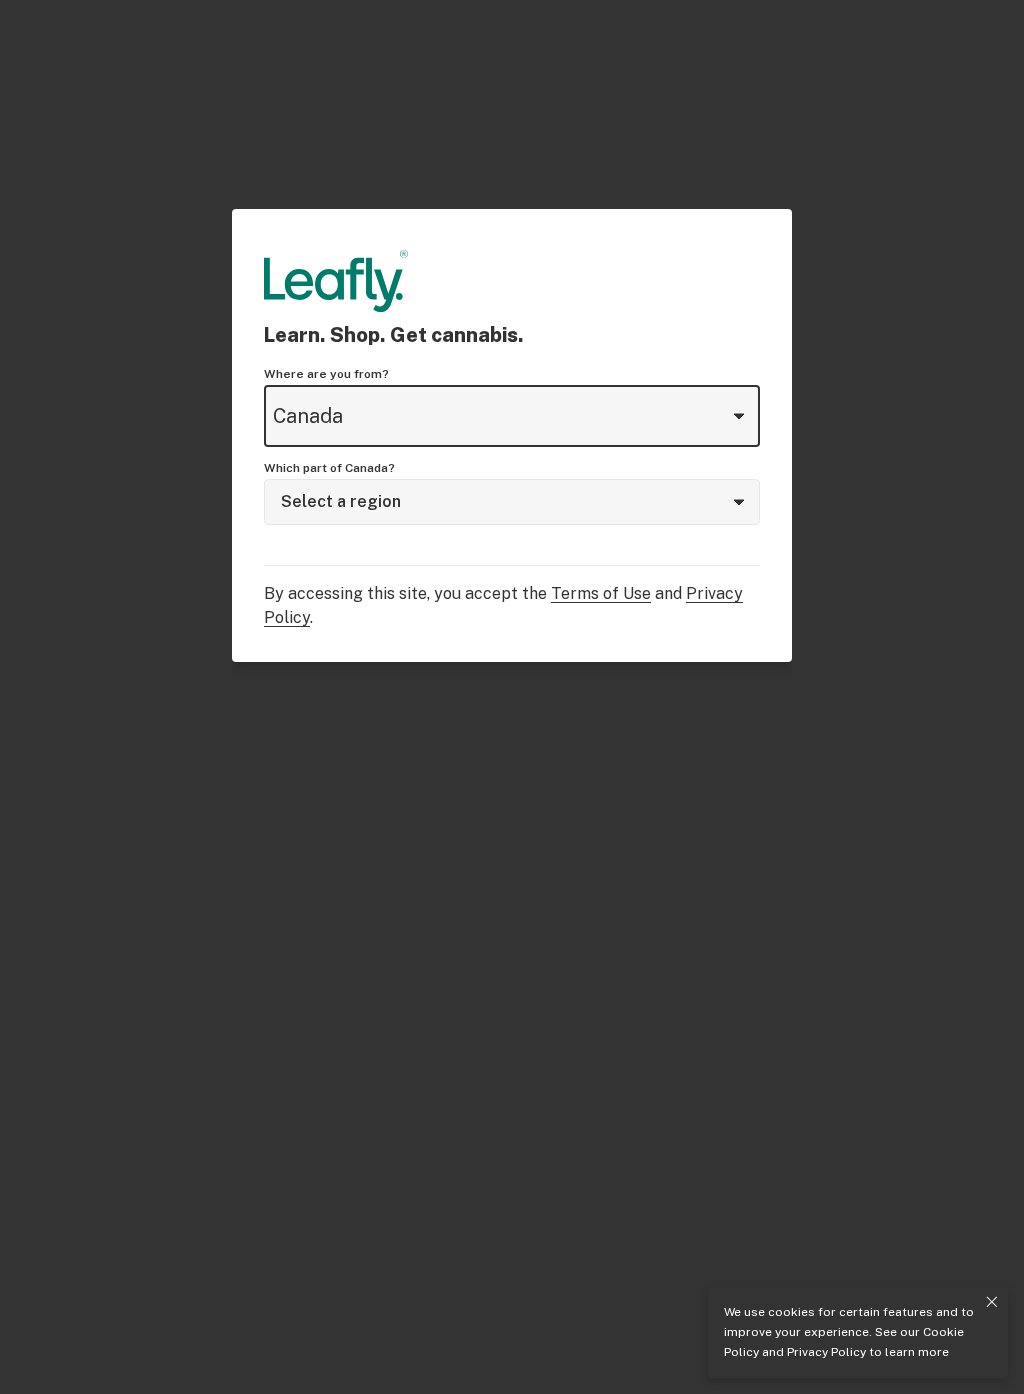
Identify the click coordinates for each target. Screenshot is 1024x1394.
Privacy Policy (826, 1352)
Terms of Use (601, 593)
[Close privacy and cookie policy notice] (992, 1302)
